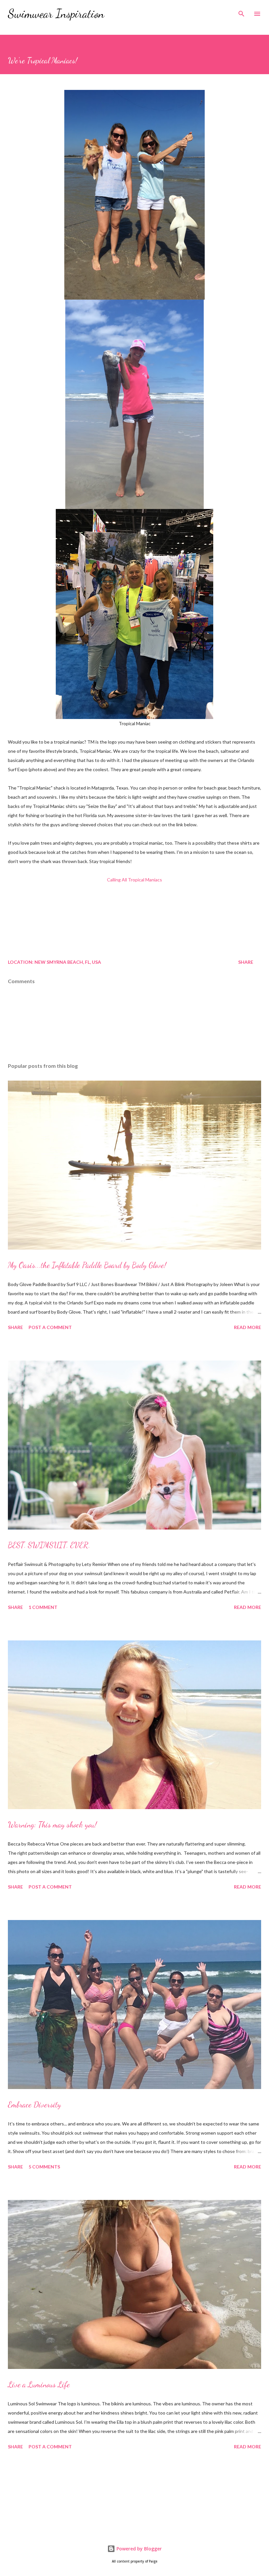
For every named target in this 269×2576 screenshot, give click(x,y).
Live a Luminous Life (39, 2385)
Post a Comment (50, 1327)
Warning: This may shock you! (52, 1825)
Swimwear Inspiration (56, 14)
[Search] (241, 12)
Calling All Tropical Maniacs (134, 880)
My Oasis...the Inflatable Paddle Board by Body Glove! (87, 1265)
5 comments (44, 2167)
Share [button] (246, 962)
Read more (248, 1327)
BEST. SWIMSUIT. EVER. (49, 1545)
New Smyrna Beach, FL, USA (68, 962)
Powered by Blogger (138, 2549)
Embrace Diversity (34, 2105)
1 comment (43, 1607)
